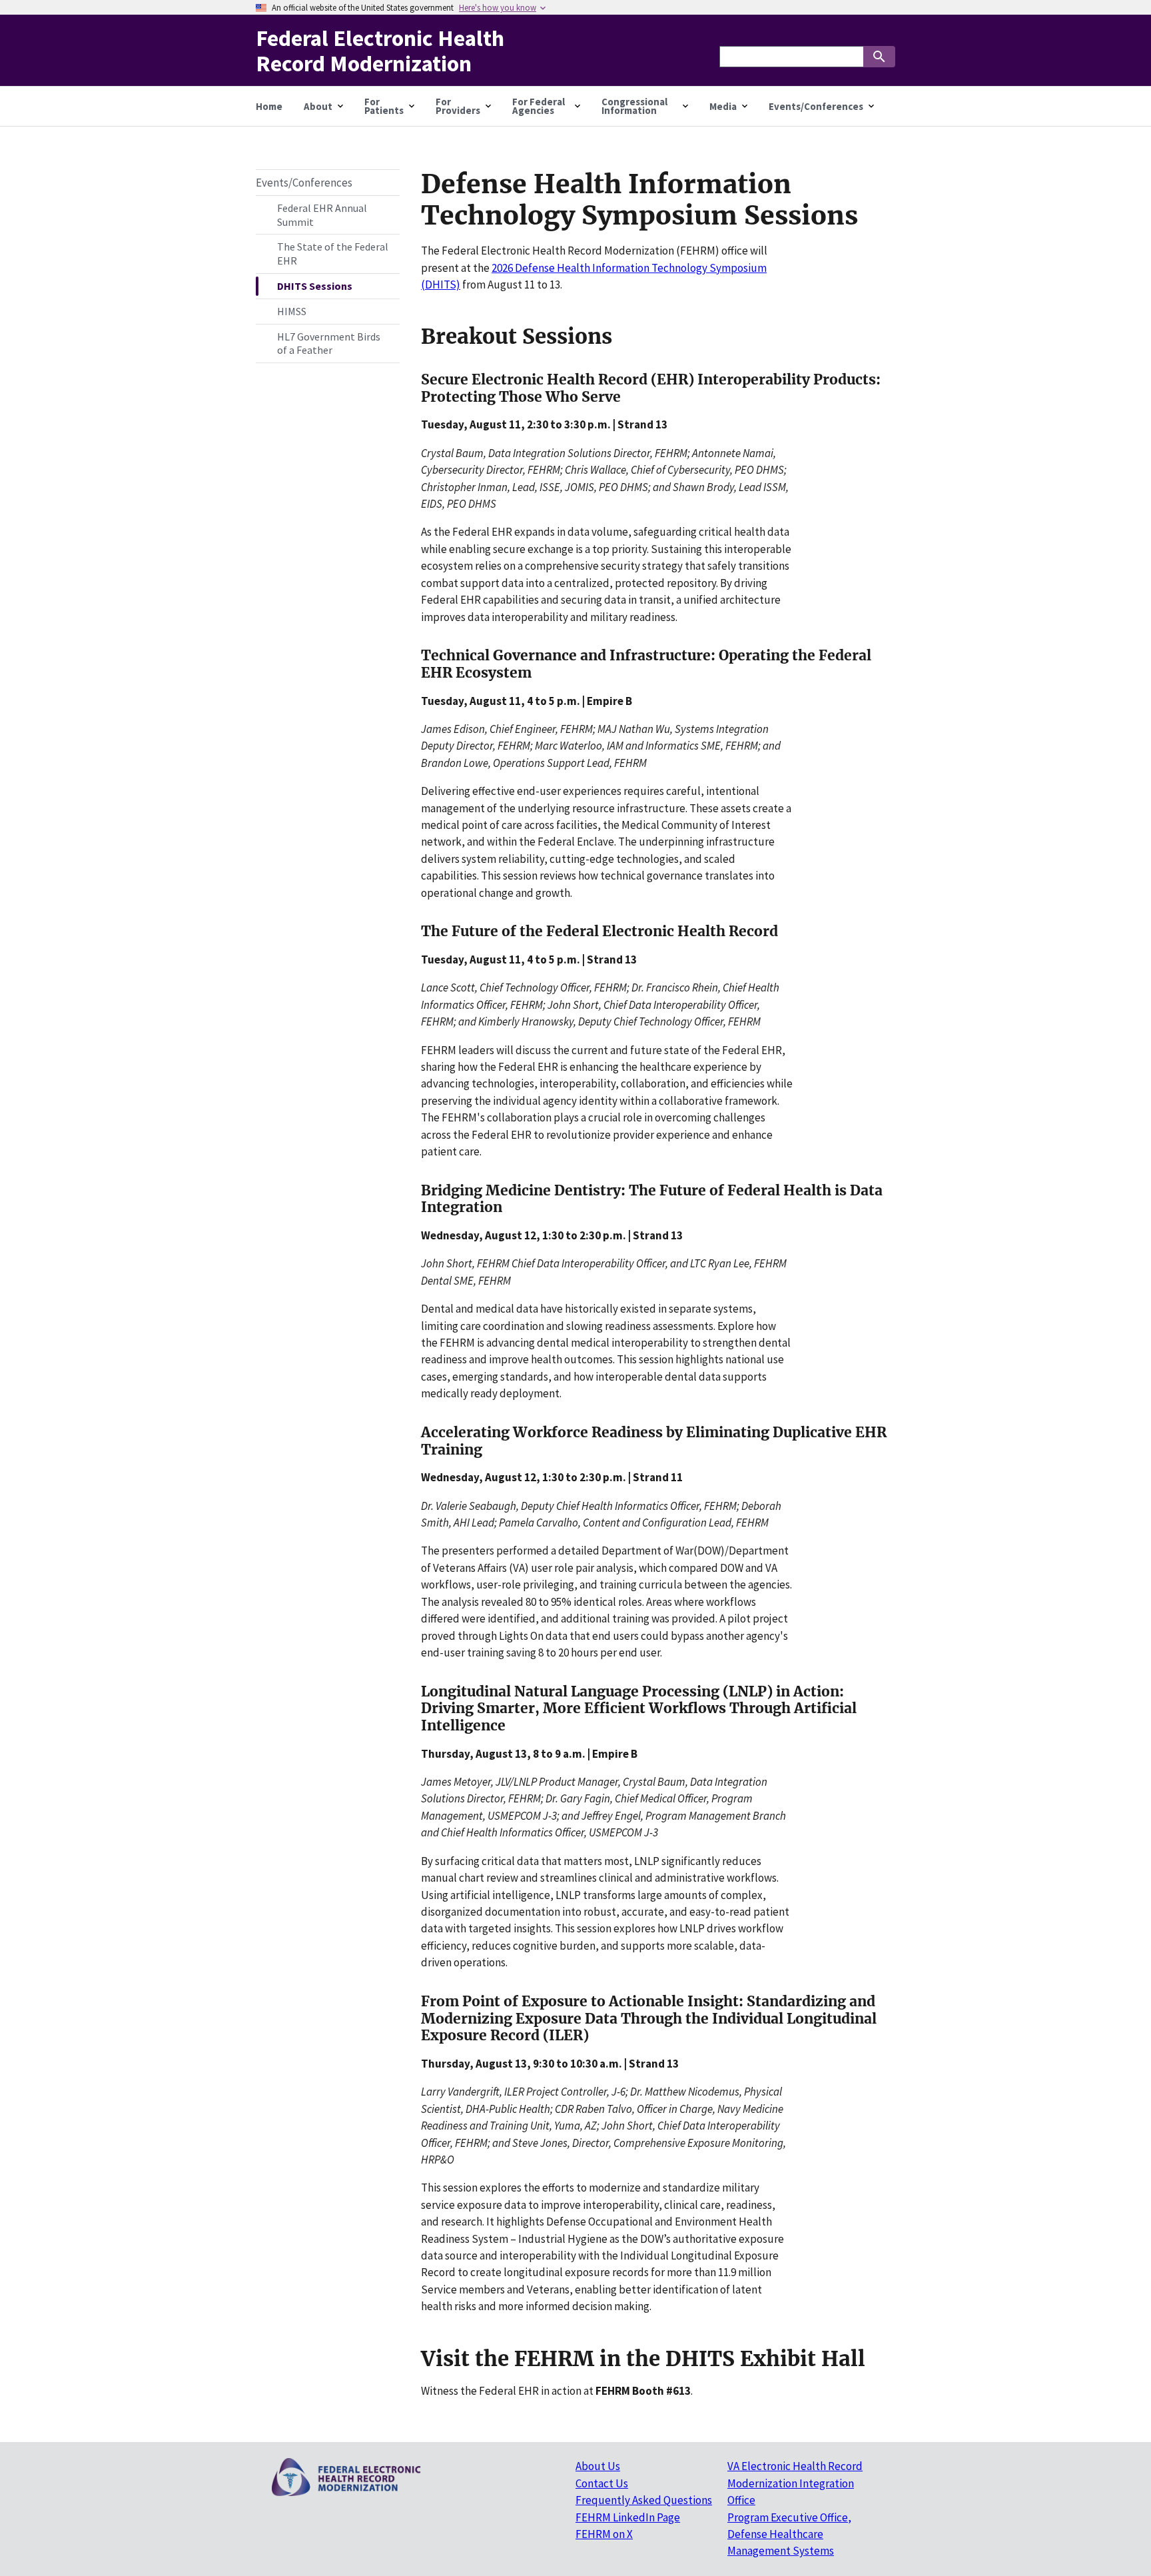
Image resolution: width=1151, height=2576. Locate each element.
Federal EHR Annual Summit (322, 215)
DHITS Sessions (315, 286)
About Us (598, 2466)
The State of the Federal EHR (333, 254)
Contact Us (602, 2483)
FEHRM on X (604, 2534)
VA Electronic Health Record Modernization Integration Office (795, 2483)
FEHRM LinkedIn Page (628, 2517)
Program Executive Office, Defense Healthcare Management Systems (789, 2534)
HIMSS (292, 311)
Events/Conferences (304, 183)
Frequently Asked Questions (644, 2500)
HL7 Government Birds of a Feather (329, 343)
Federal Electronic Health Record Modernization (380, 50)
